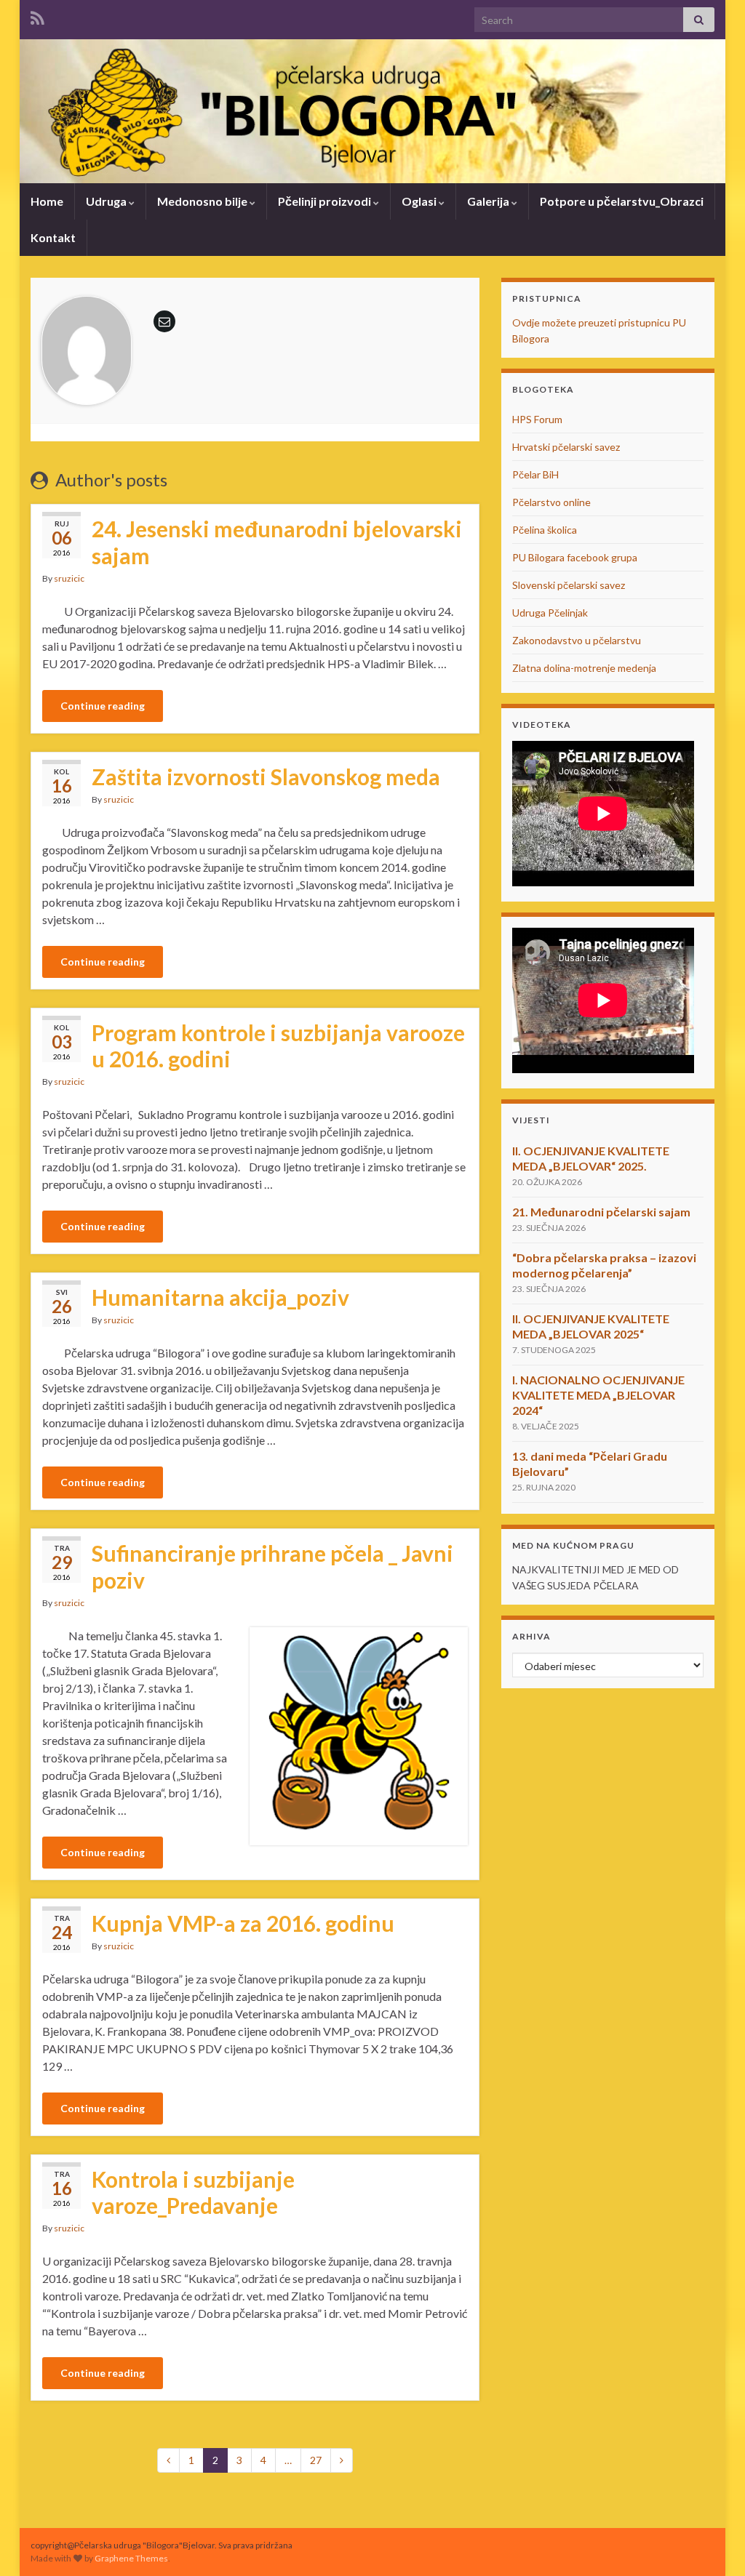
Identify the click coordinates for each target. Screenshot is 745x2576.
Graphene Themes (131, 2558)
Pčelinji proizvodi (326, 201)
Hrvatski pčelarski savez (566, 447)
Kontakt (53, 237)
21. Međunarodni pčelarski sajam (601, 1212)
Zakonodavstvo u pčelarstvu (577, 640)
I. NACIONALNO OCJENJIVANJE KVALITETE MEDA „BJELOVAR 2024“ (598, 1395)
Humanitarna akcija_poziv (220, 1297)
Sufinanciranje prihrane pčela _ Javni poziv (272, 1566)
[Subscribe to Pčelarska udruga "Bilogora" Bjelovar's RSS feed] (37, 16)
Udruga (107, 201)
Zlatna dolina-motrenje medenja (584, 668)
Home (47, 201)
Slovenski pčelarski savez (569, 585)
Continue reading (103, 706)
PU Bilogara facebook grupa (575, 557)
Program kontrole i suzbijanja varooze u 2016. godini (278, 1046)
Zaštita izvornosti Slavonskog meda (266, 777)
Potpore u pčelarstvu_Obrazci (622, 201)
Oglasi (420, 201)
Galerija (489, 201)
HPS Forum (537, 419)
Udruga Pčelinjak (550, 613)
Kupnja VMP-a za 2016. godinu (243, 1923)
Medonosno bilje (203, 201)
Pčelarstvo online (551, 502)
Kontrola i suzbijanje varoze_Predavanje (193, 2192)
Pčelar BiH (535, 474)
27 (316, 2460)
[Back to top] (712, 2543)
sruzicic (69, 578)
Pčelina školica (545, 530)
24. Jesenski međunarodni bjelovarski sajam (277, 542)
